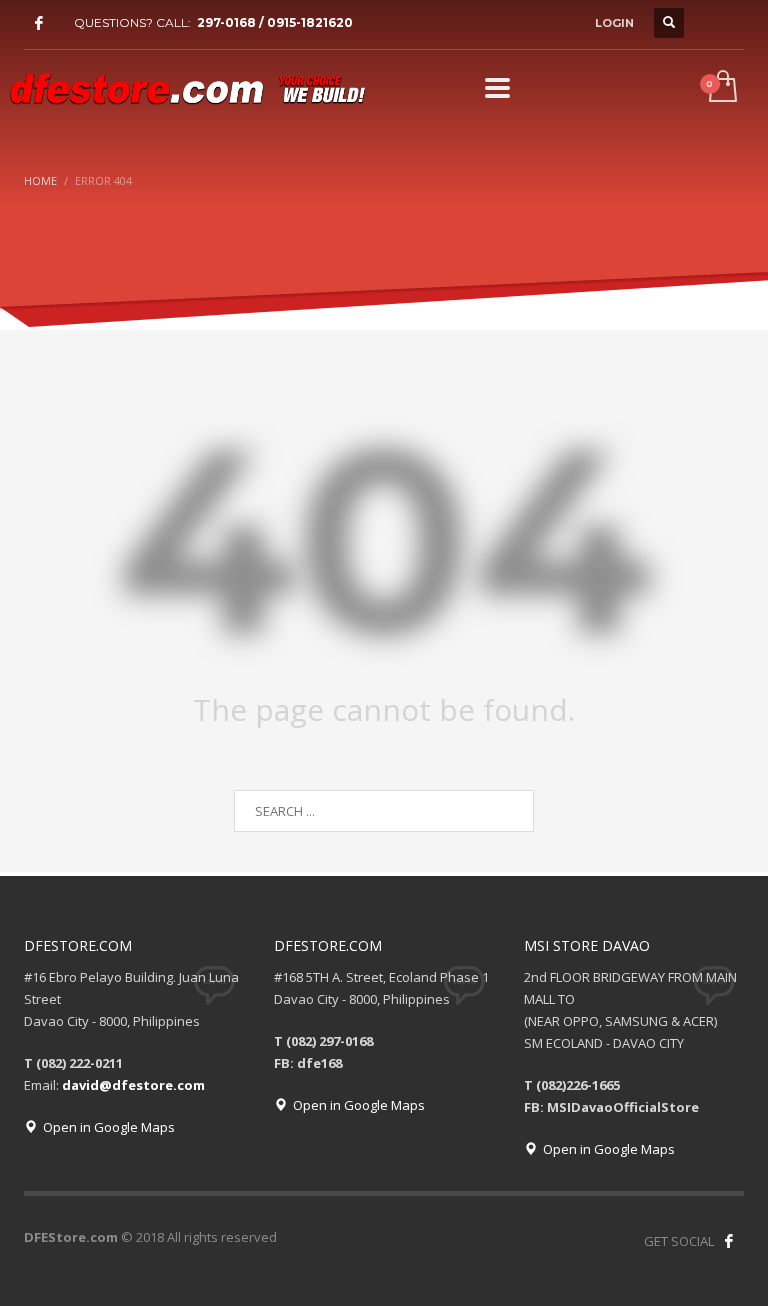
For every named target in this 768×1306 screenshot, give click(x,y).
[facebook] (39, 23)
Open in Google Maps (106, 1127)
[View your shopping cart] (721, 88)
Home (40, 180)
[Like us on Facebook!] (729, 1241)
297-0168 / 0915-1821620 (275, 22)
